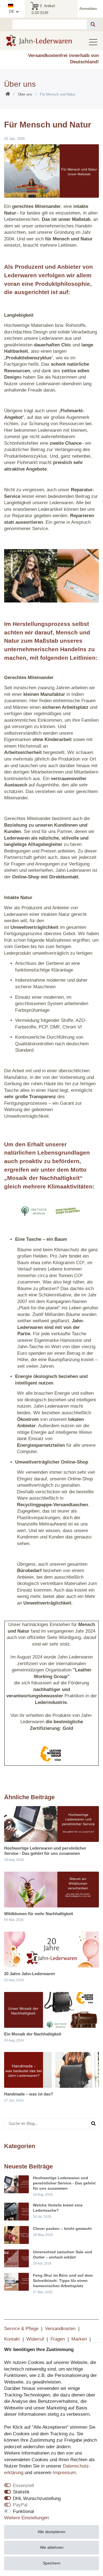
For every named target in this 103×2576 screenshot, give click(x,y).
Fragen (58, 2339)
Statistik (21, 2492)
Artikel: (44, 9)
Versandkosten (60, 2329)
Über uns (25, 94)
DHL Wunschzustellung (37, 2498)
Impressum (64, 2473)
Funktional (23, 2511)
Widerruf (35, 2339)
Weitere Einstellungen (27, 2518)
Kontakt (12, 2339)
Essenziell (23, 2486)
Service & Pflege (21, 2329)
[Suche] (93, 24)
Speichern (52, 2563)
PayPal (20, 2505)
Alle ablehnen (52, 2547)
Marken (79, 2339)
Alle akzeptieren (51, 2532)
